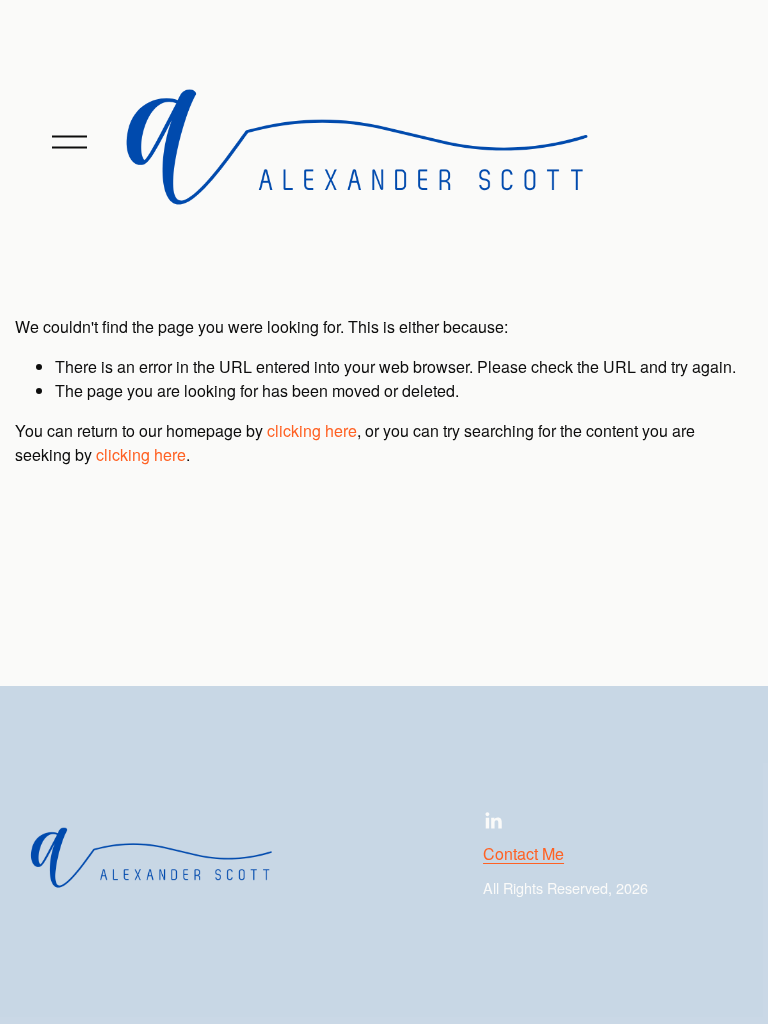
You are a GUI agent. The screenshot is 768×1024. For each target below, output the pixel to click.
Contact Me (523, 853)
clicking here (312, 430)
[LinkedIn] (493, 821)
